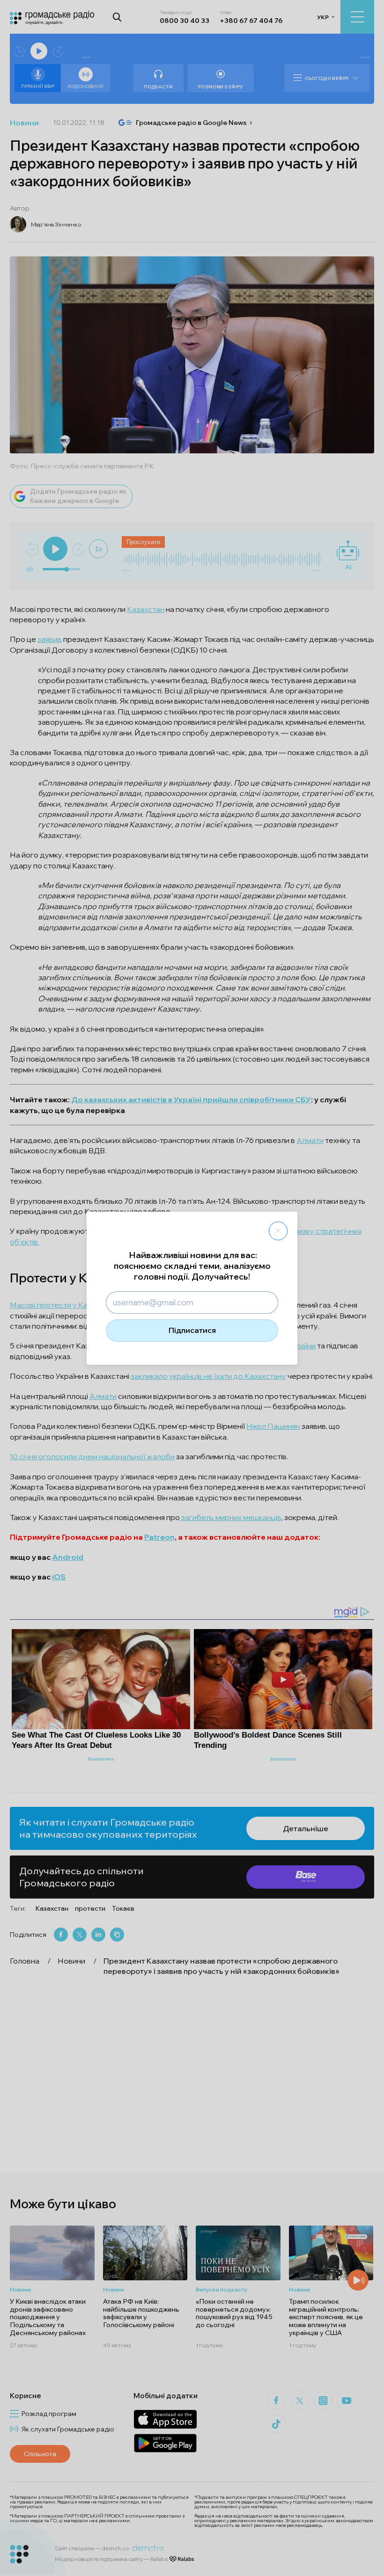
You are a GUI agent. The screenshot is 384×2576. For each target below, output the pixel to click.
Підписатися (192, 1330)
